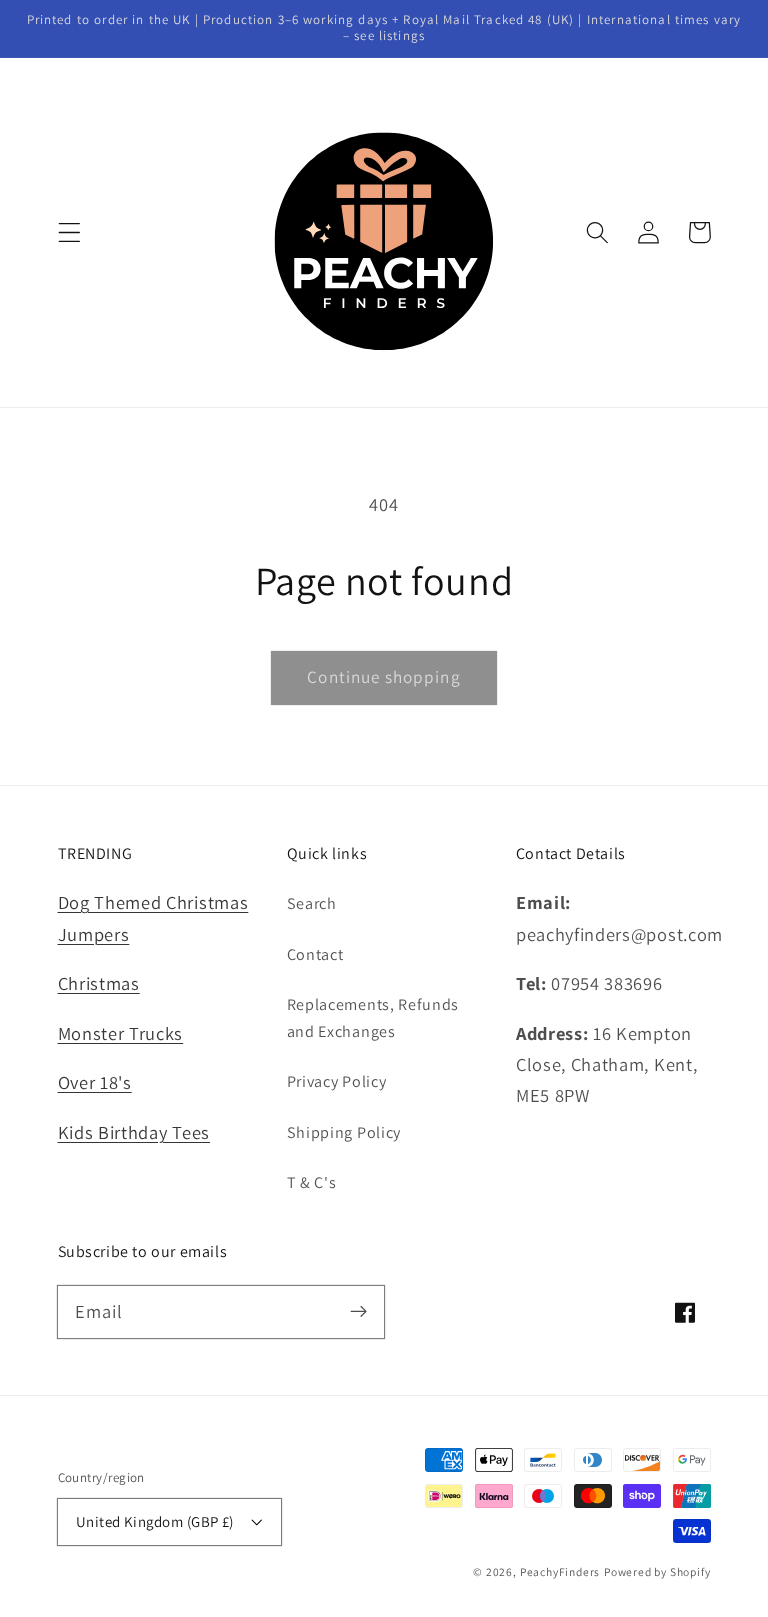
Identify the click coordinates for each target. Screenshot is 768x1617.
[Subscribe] (358, 1311)
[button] (69, 232)
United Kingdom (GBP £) (155, 1521)
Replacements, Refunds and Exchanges (373, 1018)
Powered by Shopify (657, 1571)
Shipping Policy (344, 1132)
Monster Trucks (121, 1033)
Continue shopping (384, 676)
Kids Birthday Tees (134, 1132)
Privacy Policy (337, 1081)
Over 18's (95, 1082)
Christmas (99, 983)
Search (312, 903)
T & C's (312, 1182)
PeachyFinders (560, 1571)
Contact (315, 954)
